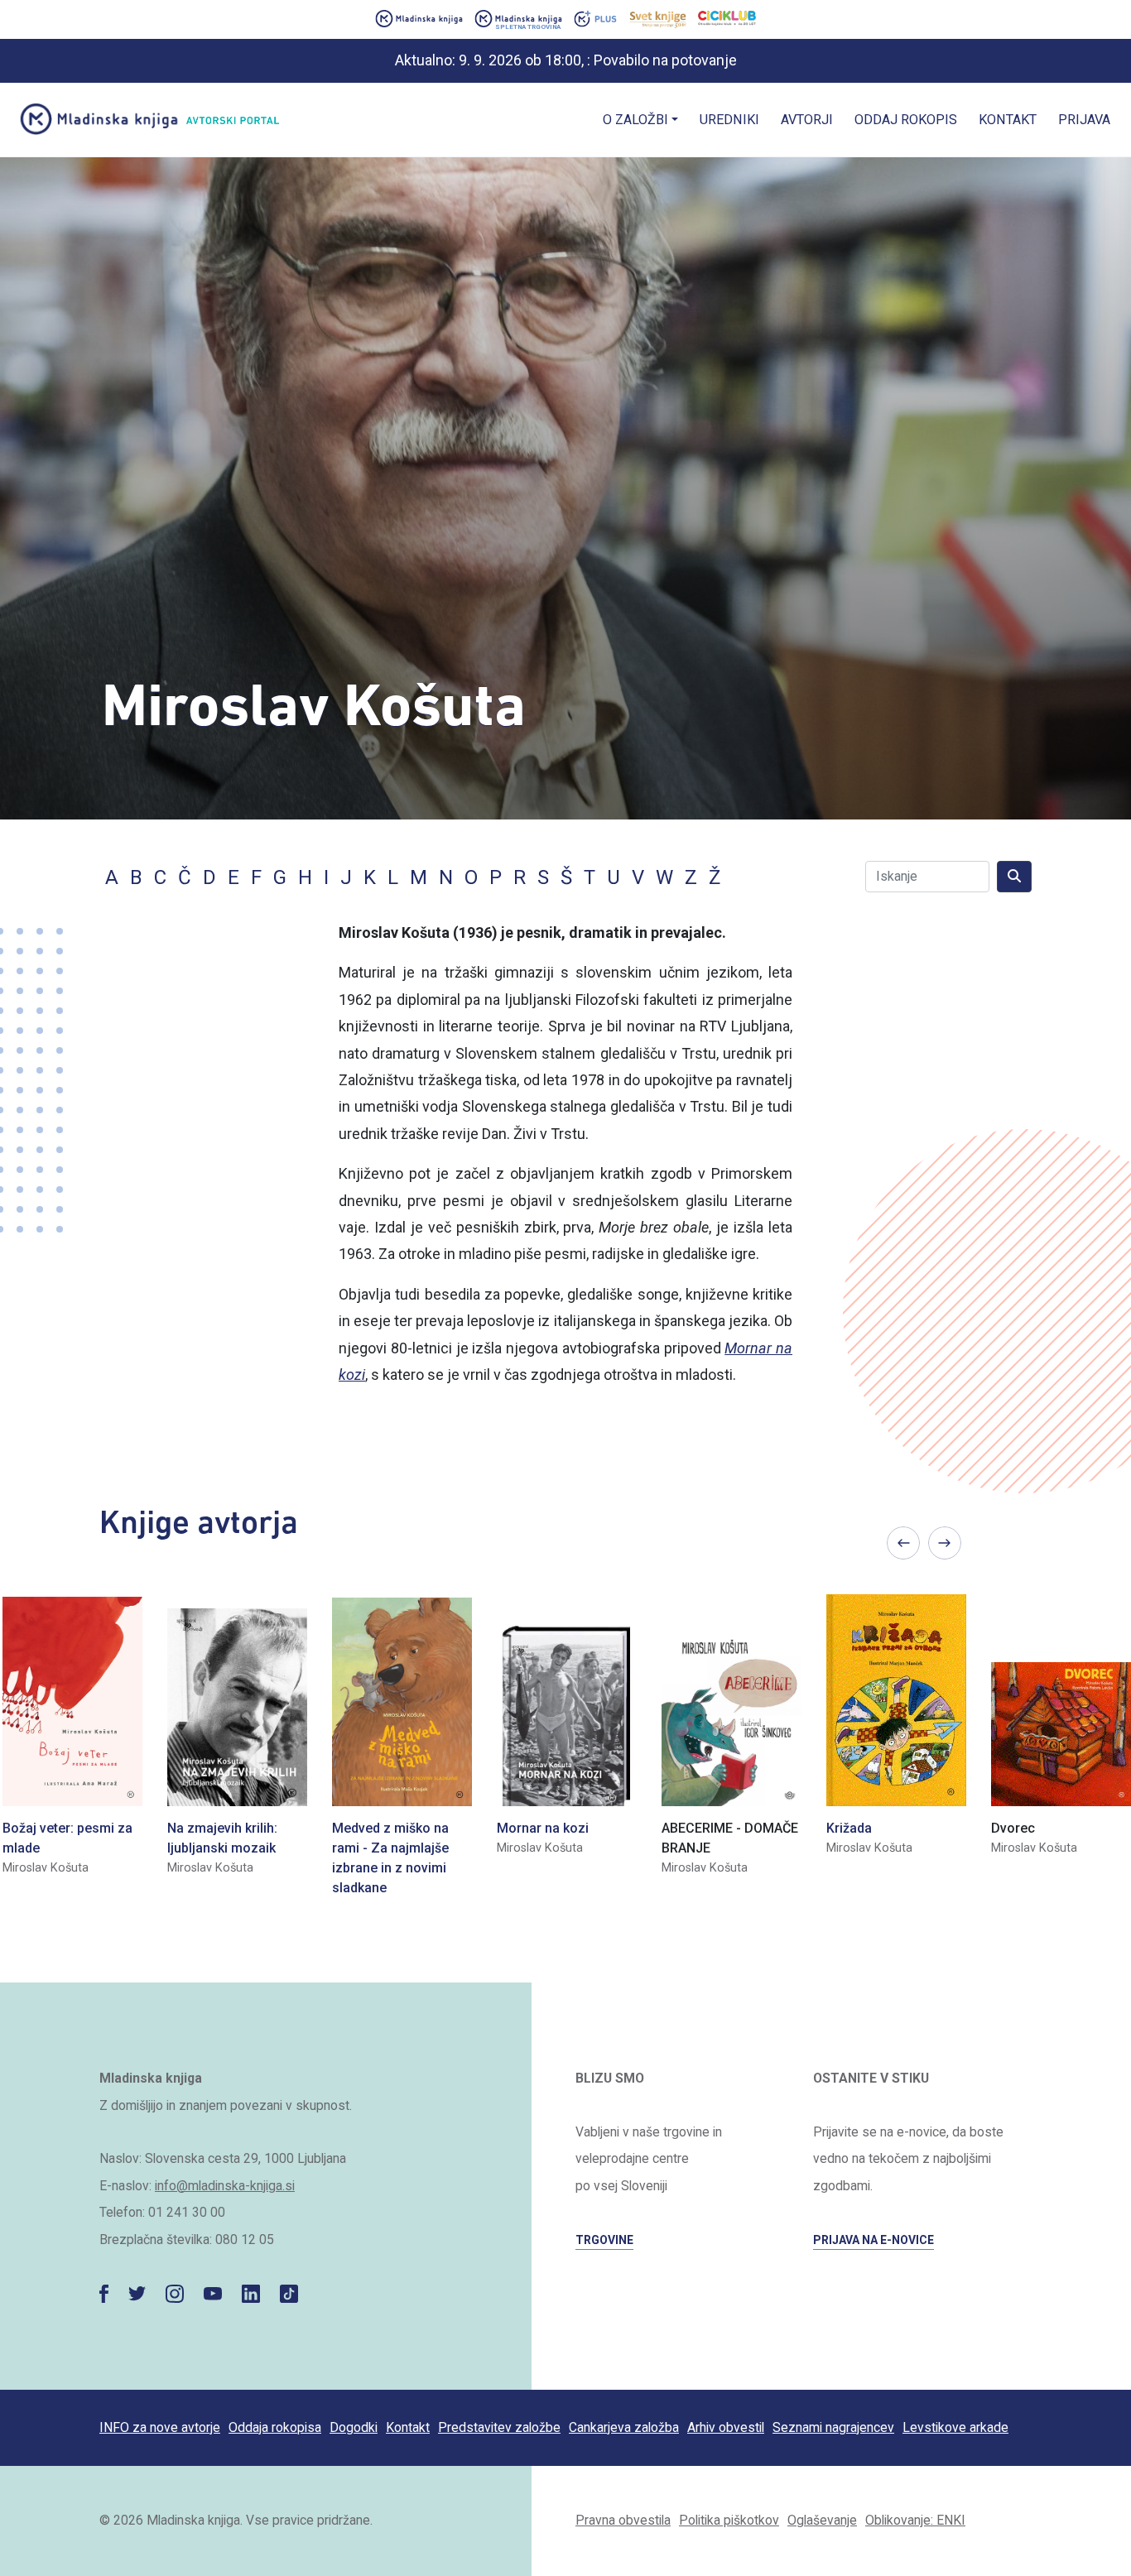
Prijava (1084, 120)
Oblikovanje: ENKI (915, 2520)
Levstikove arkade (955, 2427)
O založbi (635, 120)
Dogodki (354, 2427)
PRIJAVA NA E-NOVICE (874, 2240)
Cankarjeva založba (624, 2427)
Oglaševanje (822, 2520)
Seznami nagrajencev (833, 2427)
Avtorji (807, 120)
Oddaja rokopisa (275, 2427)
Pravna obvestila (623, 2520)
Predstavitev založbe (499, 2427)
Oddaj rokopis (906, 120)
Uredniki (729, 120)
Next (945, 1543)
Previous (903, 1543)
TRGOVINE (604, 2240)
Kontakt (1008, 120)
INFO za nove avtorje (160, 2427)
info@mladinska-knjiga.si (225, 2186)
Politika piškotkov (729, 2520)
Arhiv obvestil (726, 2427)
